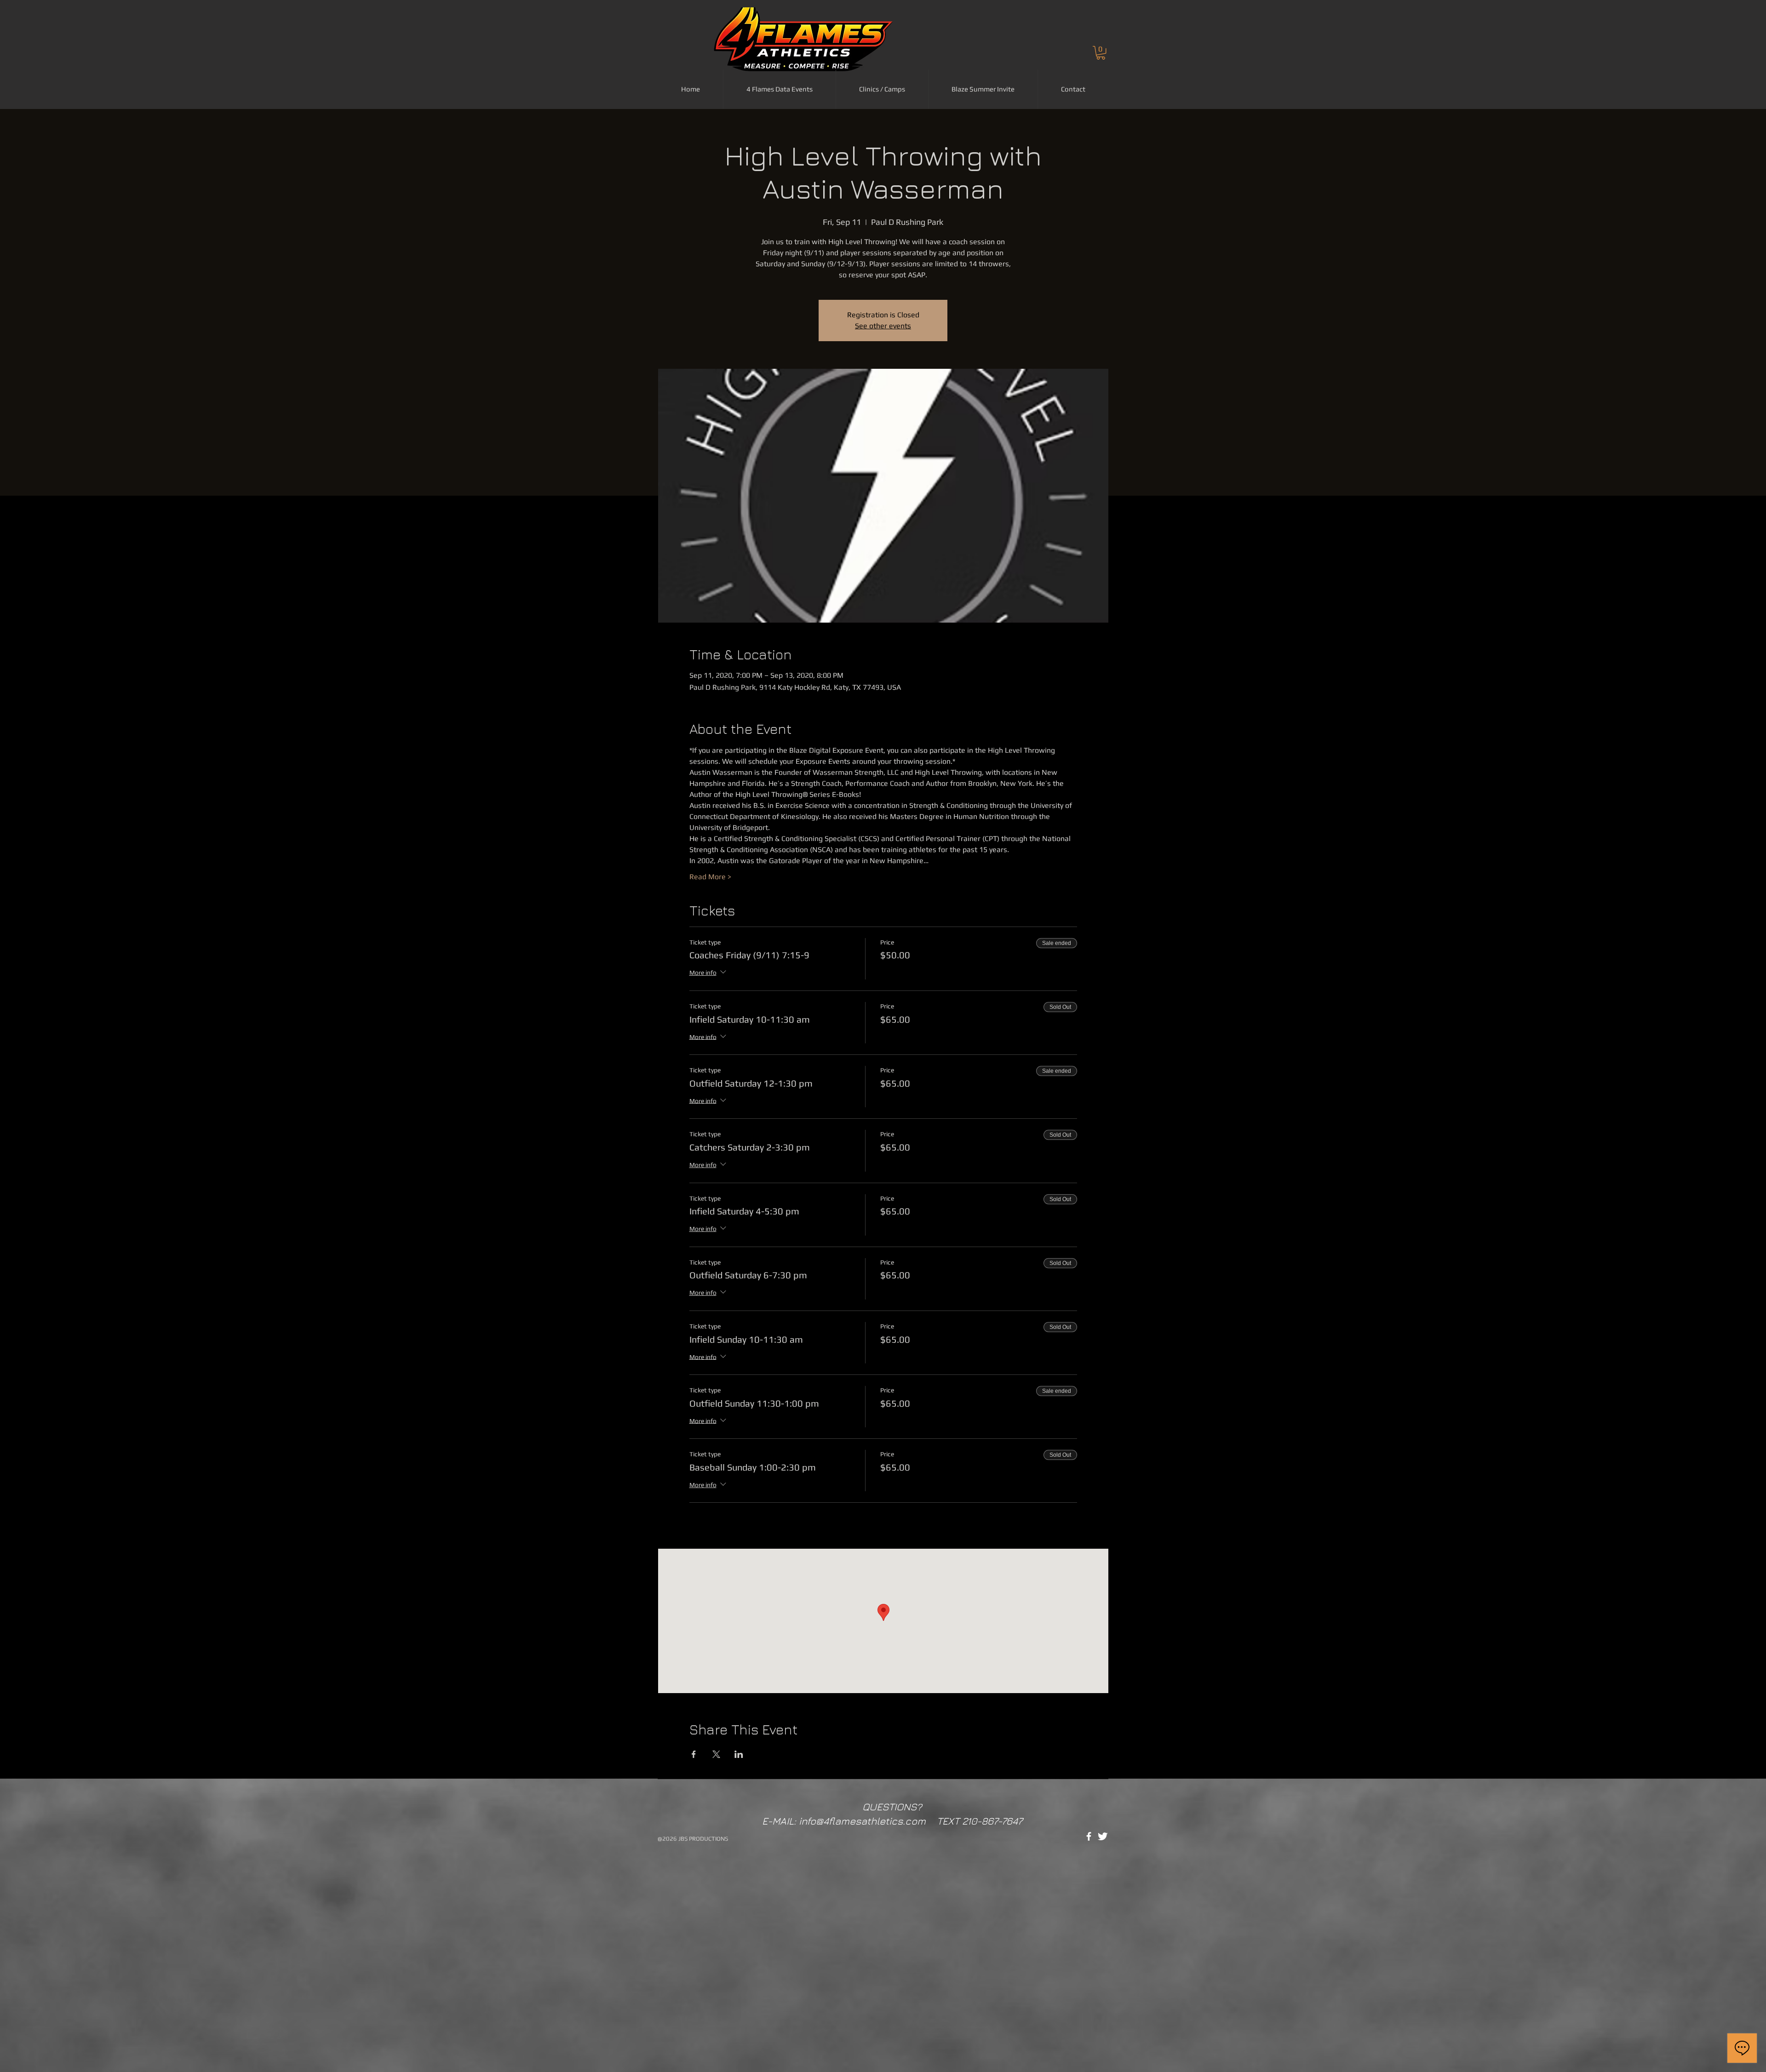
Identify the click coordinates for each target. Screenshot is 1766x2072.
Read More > (710, 877)
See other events (883, 326)
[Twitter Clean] (1103, 1836)
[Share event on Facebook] (694, 1754)
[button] (1101, 53)
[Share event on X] (716, 1754)
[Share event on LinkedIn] (739, 1754)
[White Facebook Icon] (1089, 1836)
